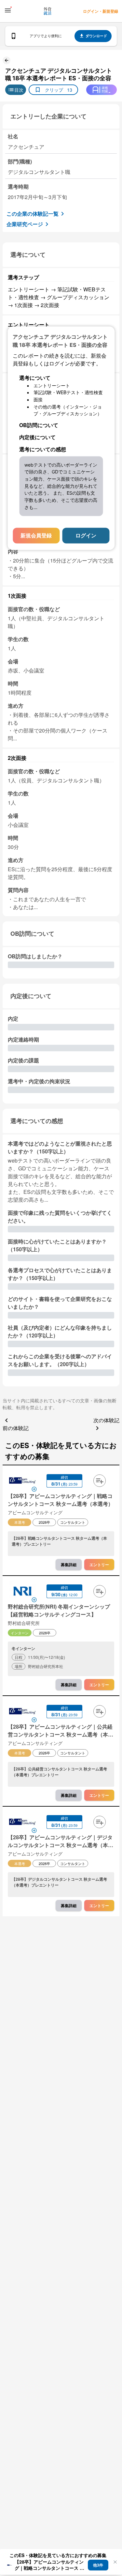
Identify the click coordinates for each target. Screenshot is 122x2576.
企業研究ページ (25, 224)
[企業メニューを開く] (22, 1481)
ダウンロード (96, 36)
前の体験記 (16, 1428)
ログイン (86, 536)
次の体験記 (106, 1420)
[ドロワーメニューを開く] (8, 10)
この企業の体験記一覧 (33, 214)
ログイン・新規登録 (101, 11)
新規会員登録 (36, 536)
